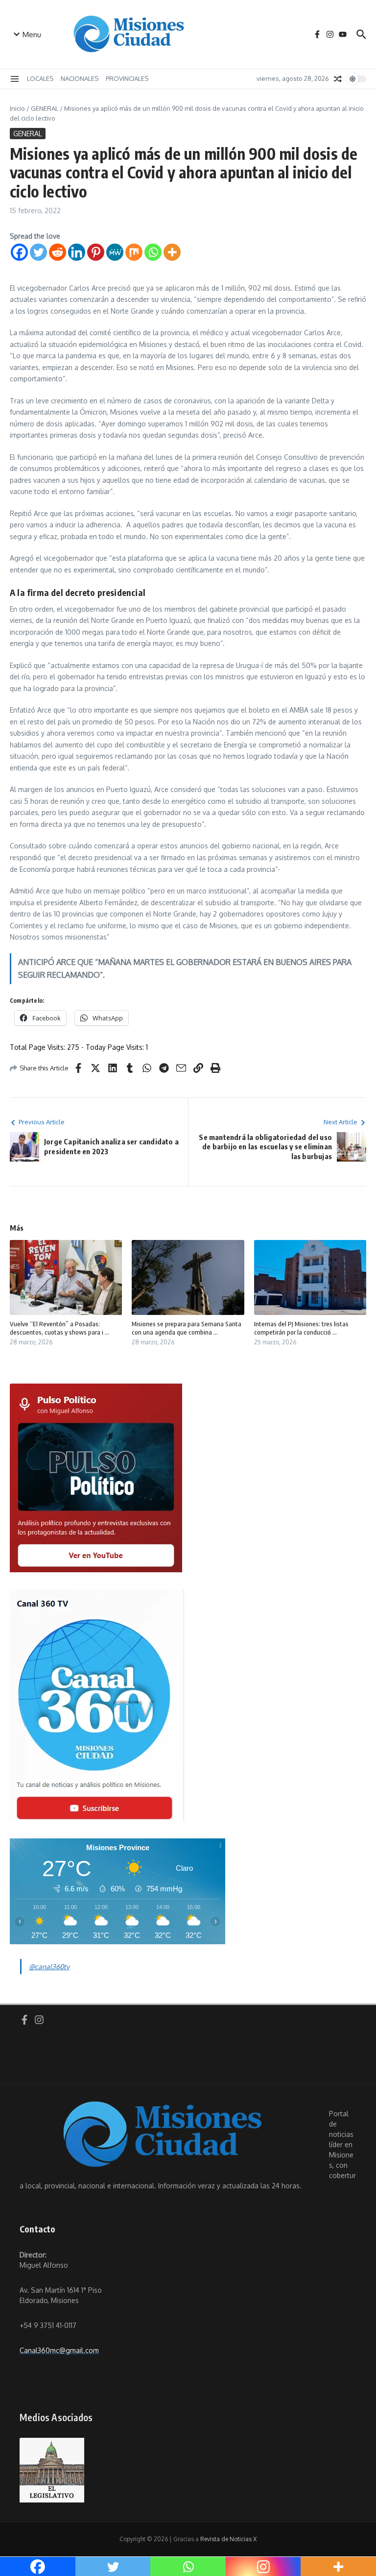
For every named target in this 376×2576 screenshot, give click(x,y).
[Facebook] (19, 252)
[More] (172, 252)
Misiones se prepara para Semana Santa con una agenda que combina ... (187, 1328)
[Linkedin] (77, 252)
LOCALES (40, 78)
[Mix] (134, 252)
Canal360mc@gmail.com (59, 2350)
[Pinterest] (96, 252)
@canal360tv (49, 1967)
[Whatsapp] (153, 252)
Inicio (17, 108)
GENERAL (45, 108)
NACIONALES (80, 78)
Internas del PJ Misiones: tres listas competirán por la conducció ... (301, 1328)
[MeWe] (115, 252)
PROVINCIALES (127, 78)
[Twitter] (38, 252)
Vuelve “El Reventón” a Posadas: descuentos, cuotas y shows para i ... (59, 1328)
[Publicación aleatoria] (338, 79)
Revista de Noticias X (228, 2539)
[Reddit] (58, 252)
